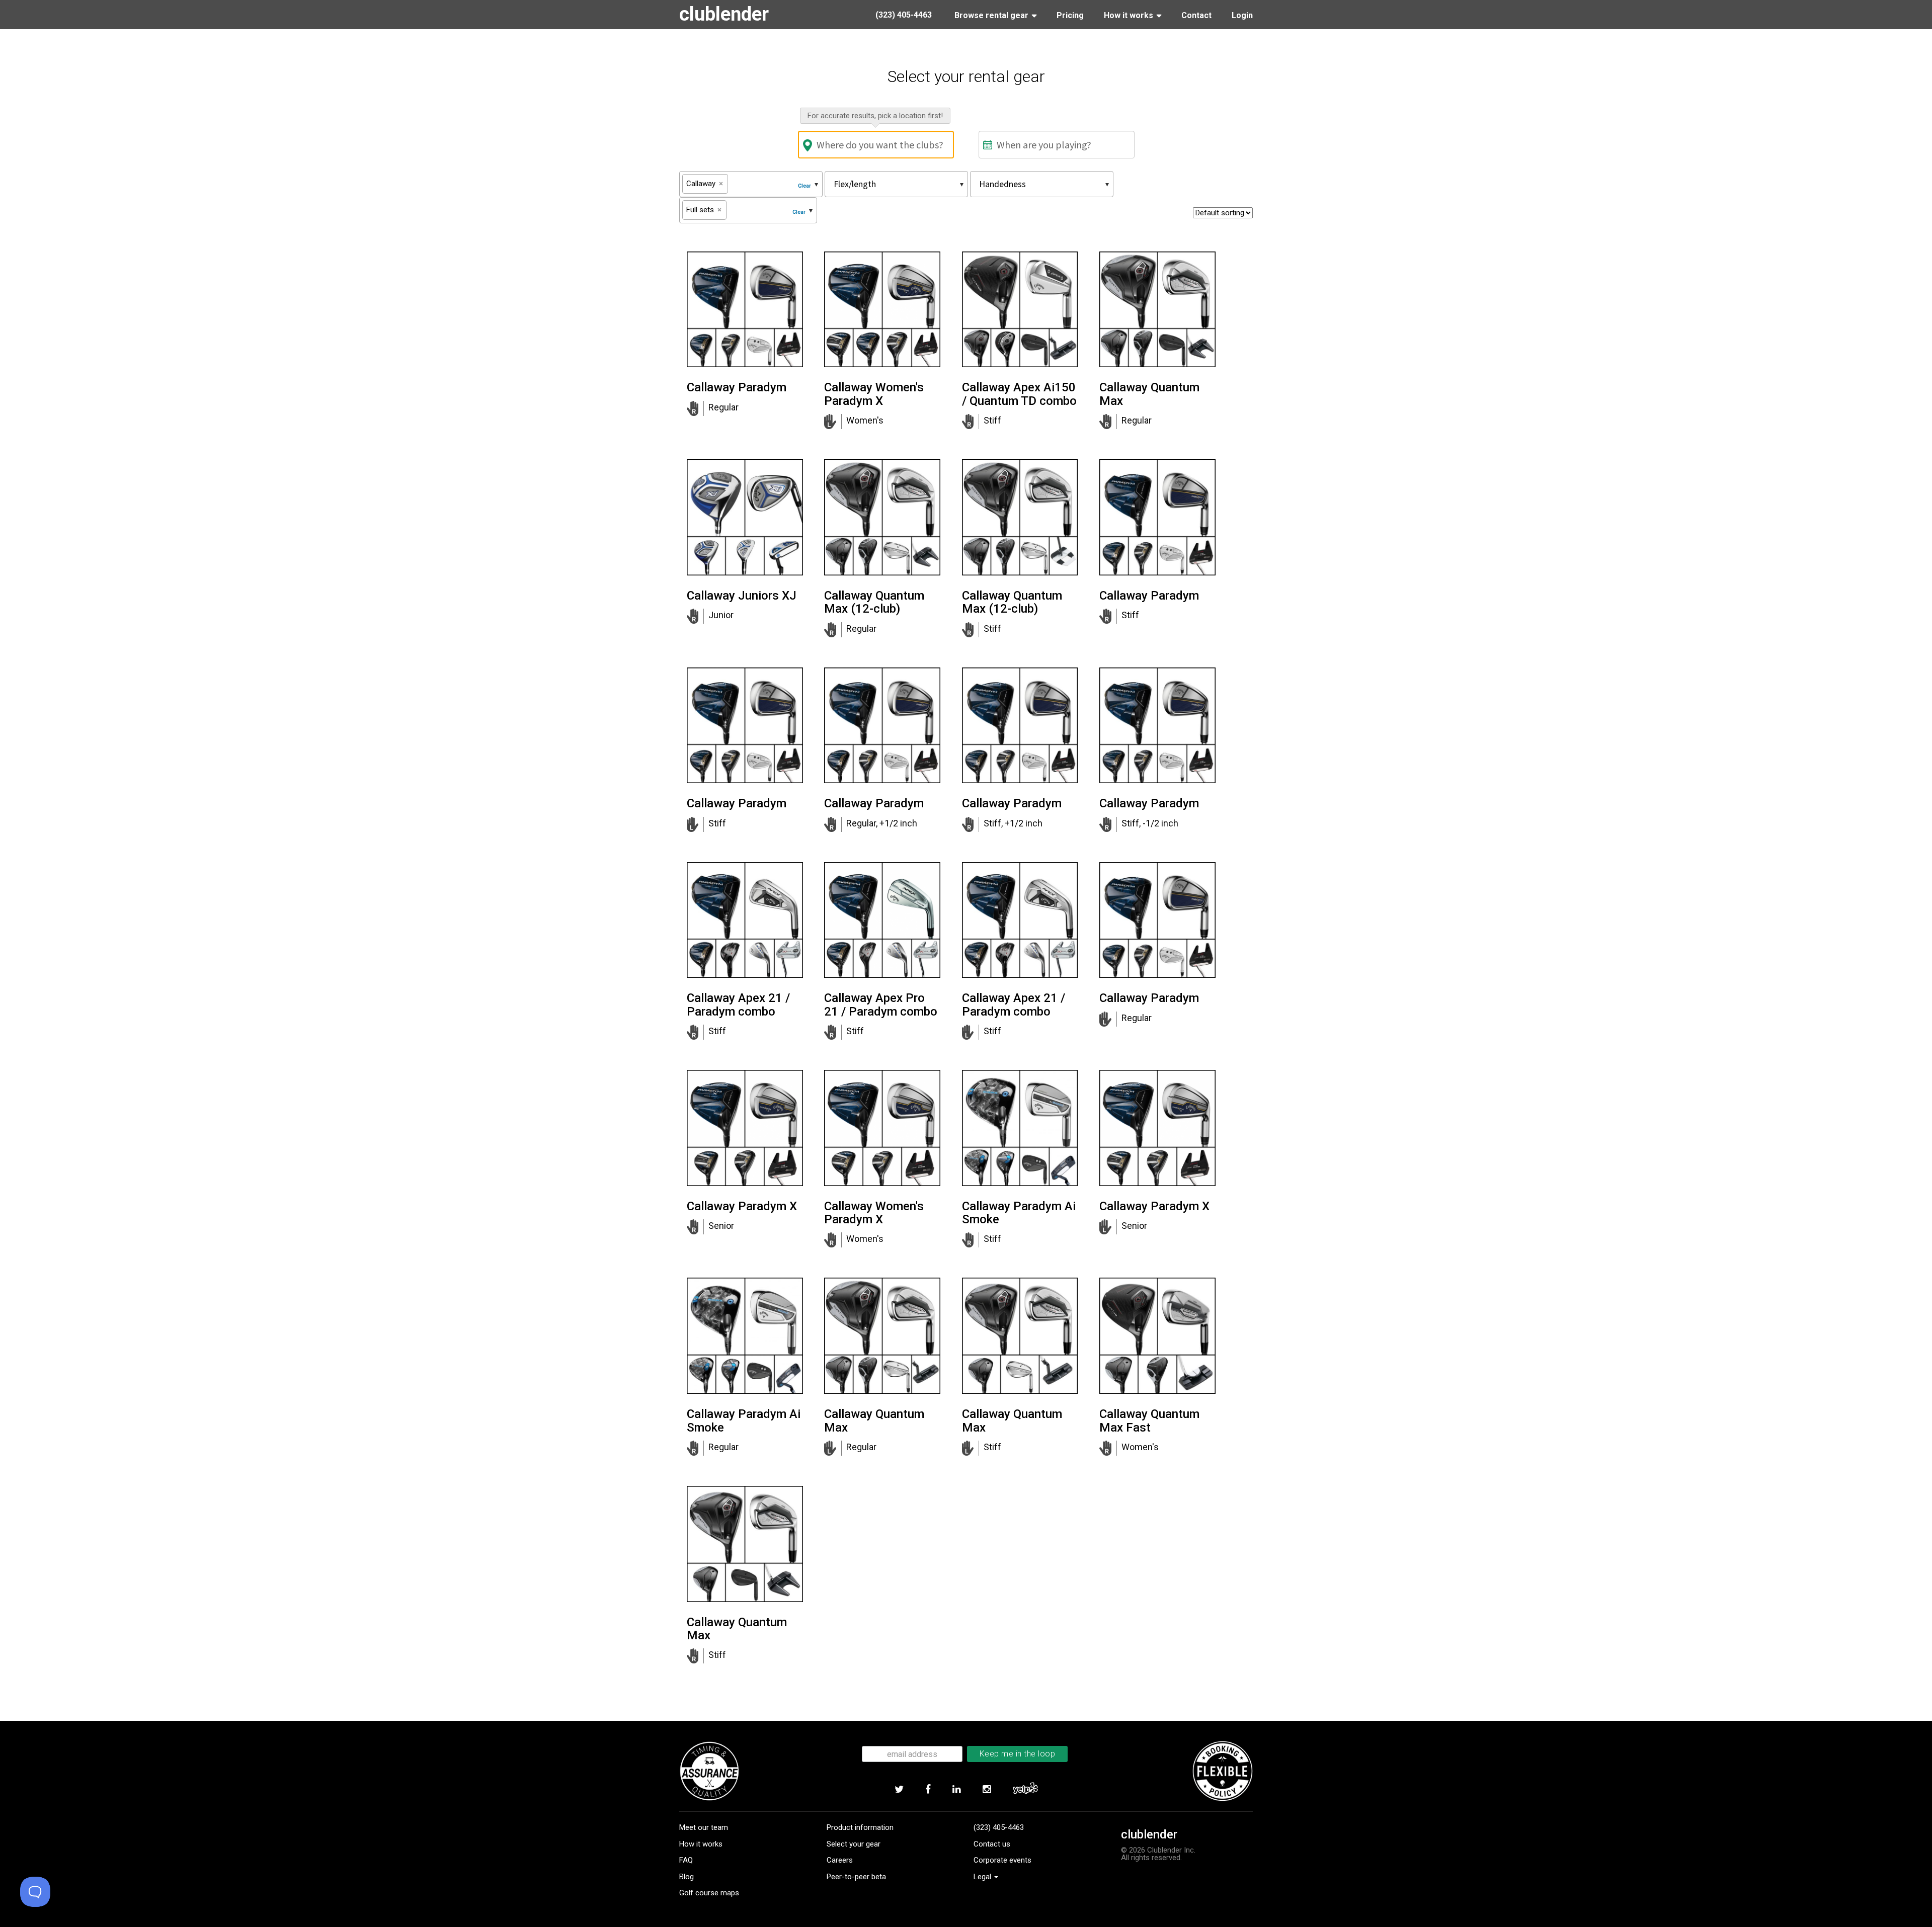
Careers (840, 1860)
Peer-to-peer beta (856, 1877)
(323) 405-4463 (999, 1827)
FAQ (686, 1860)
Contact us (992, 1844)
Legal (983, 1877)
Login (1242, 15)
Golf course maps (709, 1893)
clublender (724, 14)
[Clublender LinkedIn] (956, 1790)
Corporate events (1002, 1860)
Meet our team (704, 1827)
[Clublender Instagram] (987, 1790)
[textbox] (734, 184)
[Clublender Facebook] (928, 1790)
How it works (701, 1844)
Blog (687, 1877)
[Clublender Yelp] (1025, 1790)
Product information (860, 1827)
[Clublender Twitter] (899, 1790)
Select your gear (854, 1844)
